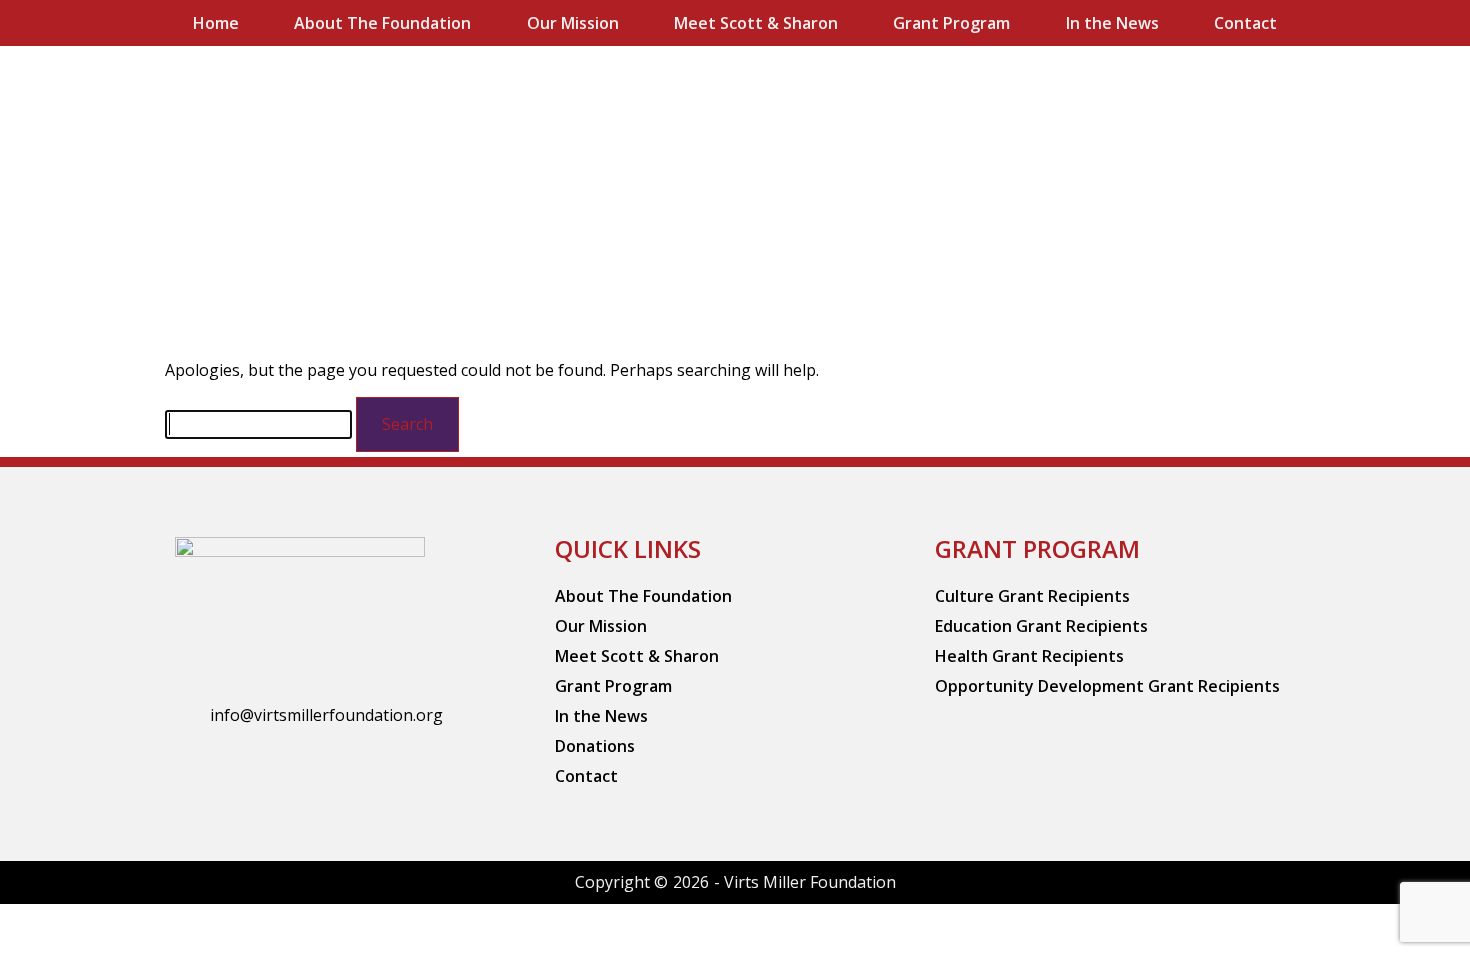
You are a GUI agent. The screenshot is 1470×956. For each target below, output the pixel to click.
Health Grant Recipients (1029, 656)
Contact (1245, 23)
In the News (1112, 23)
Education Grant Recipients (1041, 626)
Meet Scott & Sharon (756, 23)
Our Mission (573, 23)
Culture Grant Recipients (1032, 596)
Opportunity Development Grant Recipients (1107, 686)
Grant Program (951, 23)
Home (216, 23)
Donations (595, 746)
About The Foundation (382, 23)
